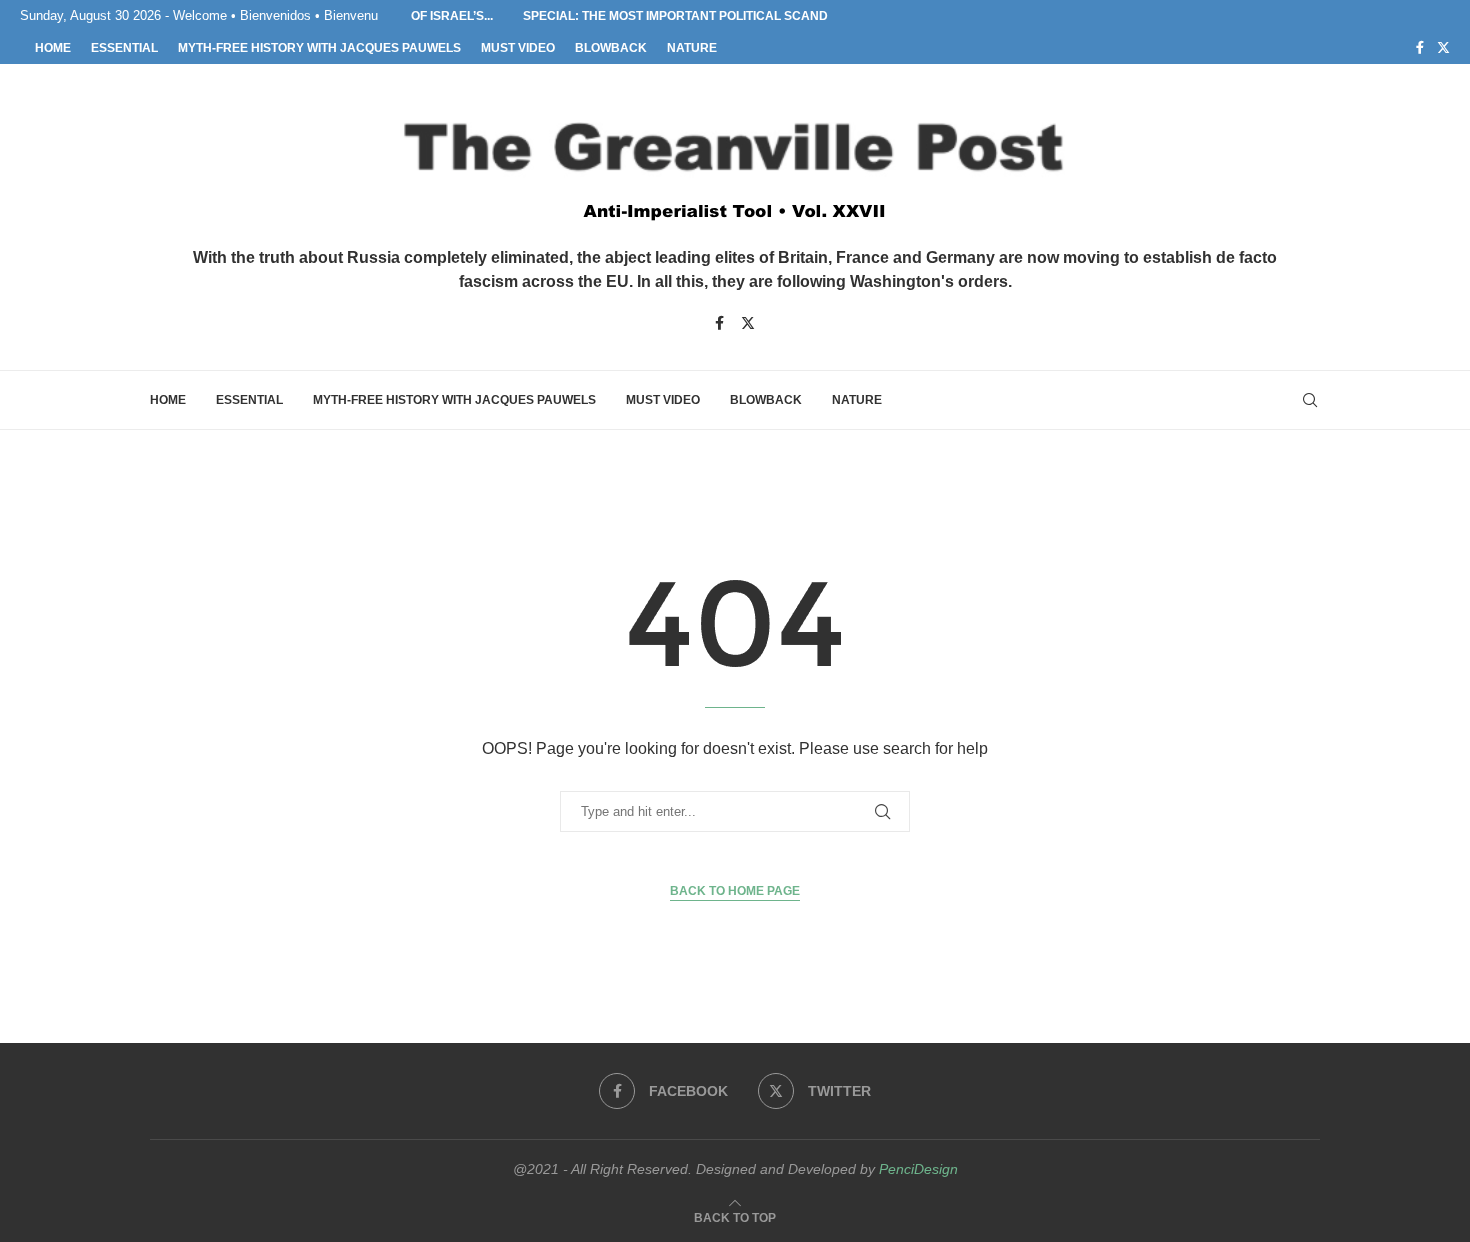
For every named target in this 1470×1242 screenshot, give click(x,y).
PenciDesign (918, 1169)
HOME (53, 48)
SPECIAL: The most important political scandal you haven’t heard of (736, 16)
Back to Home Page (735, 891)
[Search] (1310, 400)
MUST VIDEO (518, 48)
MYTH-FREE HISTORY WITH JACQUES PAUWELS (319, 48)
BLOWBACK (611, 48)
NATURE (692, 48)
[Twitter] (1443, 48)
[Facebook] (1420, 48)
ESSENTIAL (124, 48)
